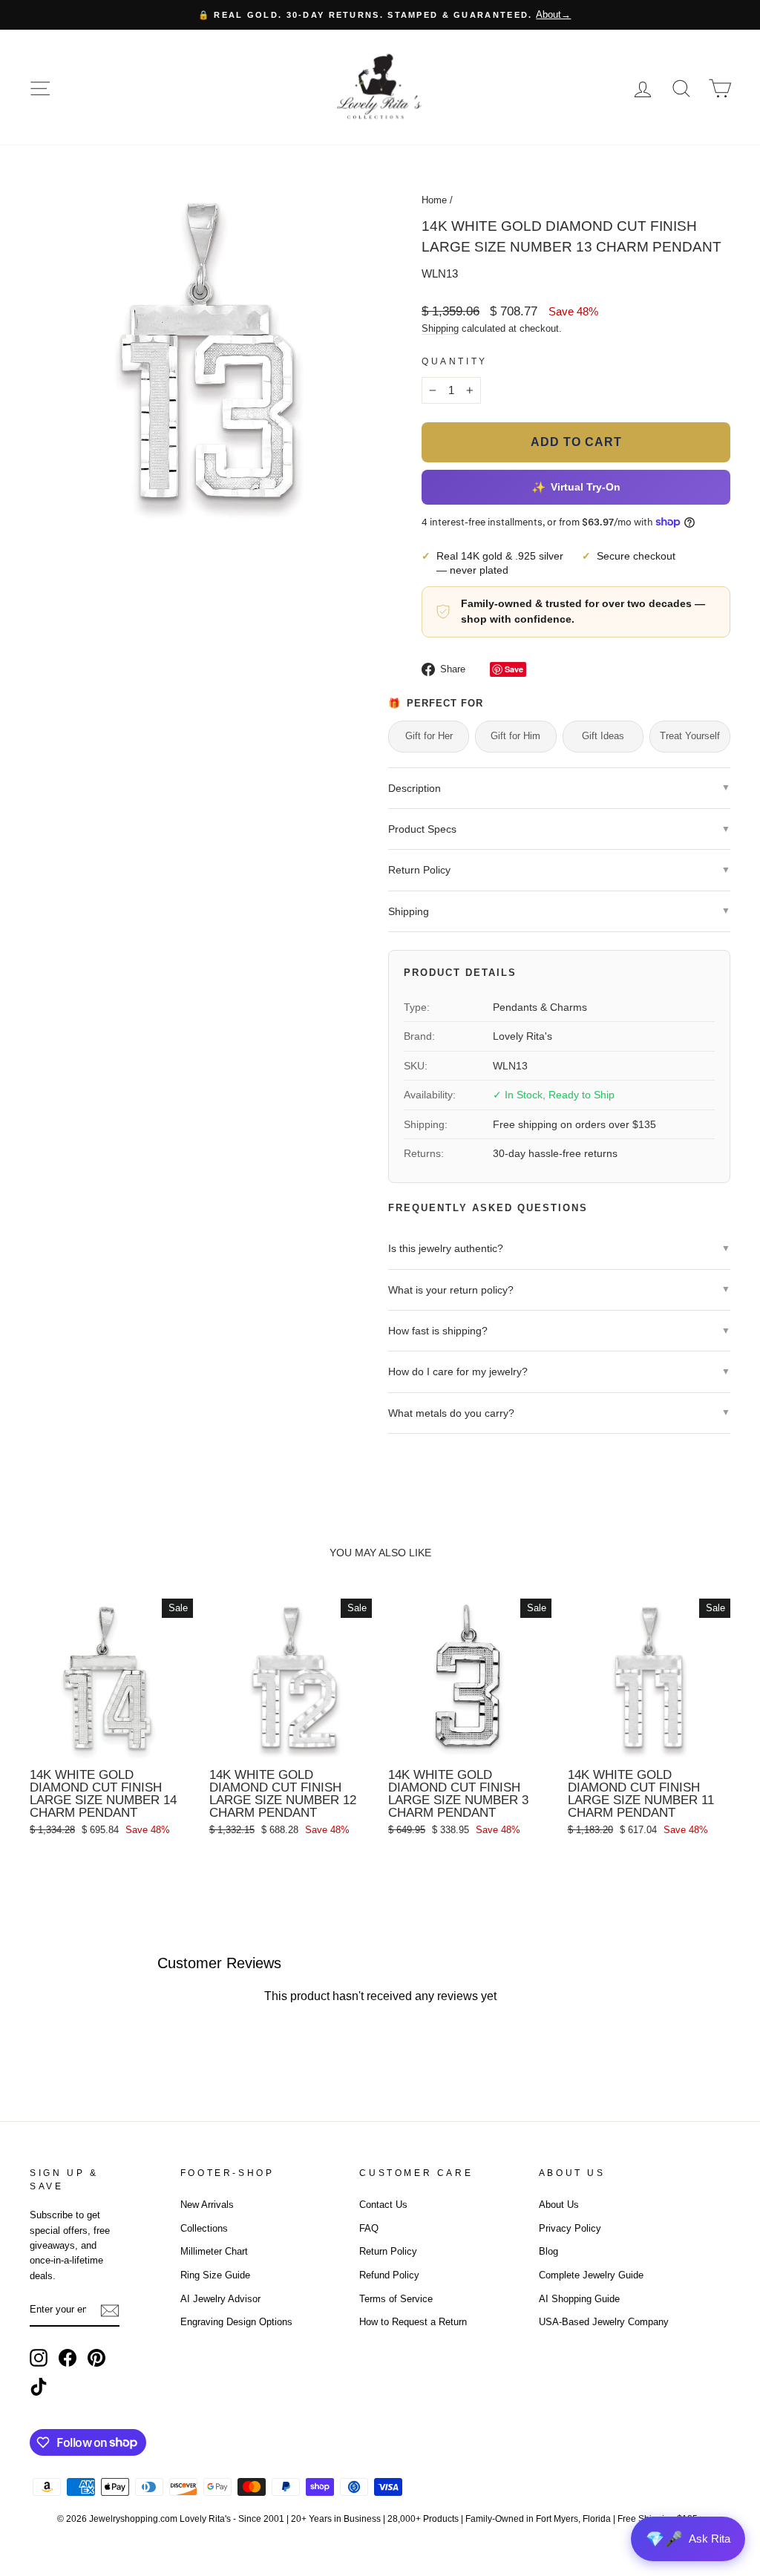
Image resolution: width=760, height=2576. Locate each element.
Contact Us (383, 2205)
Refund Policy (389, 2275)
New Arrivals (207, 2205)
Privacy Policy (570, 2228)
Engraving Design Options (236, 2322)
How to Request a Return (413, 2322)
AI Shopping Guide (579, 2299)
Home (434, 200)
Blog (548, 2251)
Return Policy (388, 2251)
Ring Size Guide (215, 2275)
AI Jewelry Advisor (220, 2299)
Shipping (440, 328)
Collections (204, 2228)
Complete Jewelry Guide (591, 2275)
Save (514, 669)
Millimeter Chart (214, 2251)
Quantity (455, 361)
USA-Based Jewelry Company (604, 2322)
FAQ (369, 2228)
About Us (559, 2205)
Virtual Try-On (576, 487)
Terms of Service (396, 2299)
